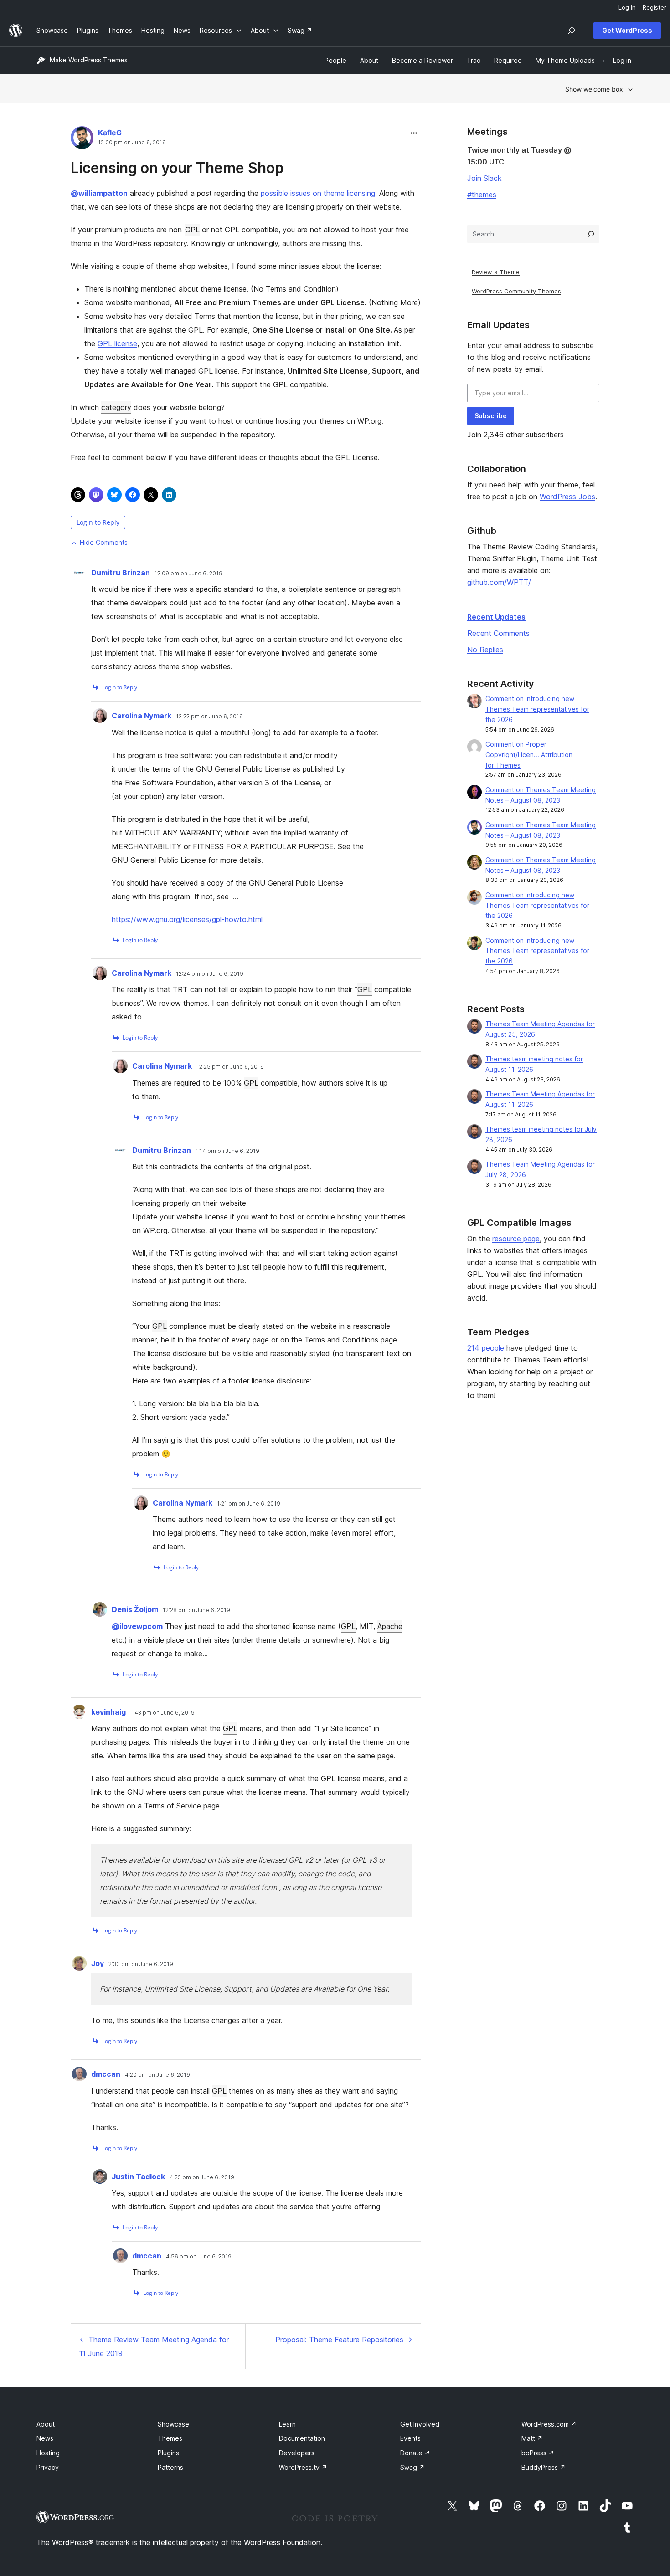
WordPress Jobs (567, 497)
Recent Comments (498, 633)
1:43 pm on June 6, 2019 (162, 1713)
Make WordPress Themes (89, 60)
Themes (170, 2438)
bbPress (538, 2453)
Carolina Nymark (142, 716)
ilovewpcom (137, 1626)
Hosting (48, 2453)
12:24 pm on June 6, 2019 (210, 974)
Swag (412, 2467)
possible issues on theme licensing (318, 193)
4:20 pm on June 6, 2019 (157, 2075)
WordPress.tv (303, 2467)
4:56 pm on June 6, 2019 (199, 2257)
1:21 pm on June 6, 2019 (249, 1504)
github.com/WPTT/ (499, 582)
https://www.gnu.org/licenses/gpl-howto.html (187, 919)
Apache (390, 1626)
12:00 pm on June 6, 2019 (132, 143)
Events (410, 2438)
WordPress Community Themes (516, 291)
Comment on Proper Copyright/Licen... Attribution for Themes (529, 755)
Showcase (173, 2424)
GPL (192, 230)
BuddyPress (544, 2467)
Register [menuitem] (655, 7)
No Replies (485, 650)
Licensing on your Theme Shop (177, 168)
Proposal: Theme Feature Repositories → (344, 2340)
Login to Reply (98, 522)
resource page (516, 1239)
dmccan (106, 2074)
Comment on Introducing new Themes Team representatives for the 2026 (537, 709)
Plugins (168, 2453)
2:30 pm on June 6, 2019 (141, 1964)
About (46, 2424)
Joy (98, 1963)
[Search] (591, 234)
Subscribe (491, 416)
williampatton (99, 193)
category (116, 407)
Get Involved (420, 2424)
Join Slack (484, 178)
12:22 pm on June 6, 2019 (209, 717)
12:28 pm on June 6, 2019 (196, 1610)
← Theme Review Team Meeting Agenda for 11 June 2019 (154, 2346)
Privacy (48, 2467)
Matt (532, 2438)
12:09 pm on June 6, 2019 (188, 574)
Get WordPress (627, 30)
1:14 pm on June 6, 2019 (227, 1151)
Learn (287, 2424)
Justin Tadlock (138, 2177)
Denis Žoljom (135, 1609)
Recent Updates (496, 617)
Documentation (302, 2438)
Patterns (170, 2467)
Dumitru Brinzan (121, 573)
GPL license (117, 343)
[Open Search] (572, 31)
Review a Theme (496, 272)
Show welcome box (594, 89)
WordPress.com (549, 2424)
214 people (486, 1348)
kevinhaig (108, 1712)
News (45, 2438)
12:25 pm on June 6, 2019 (230, 1067)
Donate (415, 2453)
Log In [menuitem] (627, 7)
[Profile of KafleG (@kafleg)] (82, 140)
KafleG (110, 133)
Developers (297, 2453)
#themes (482, 195)
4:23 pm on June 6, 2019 (202, 2177)
